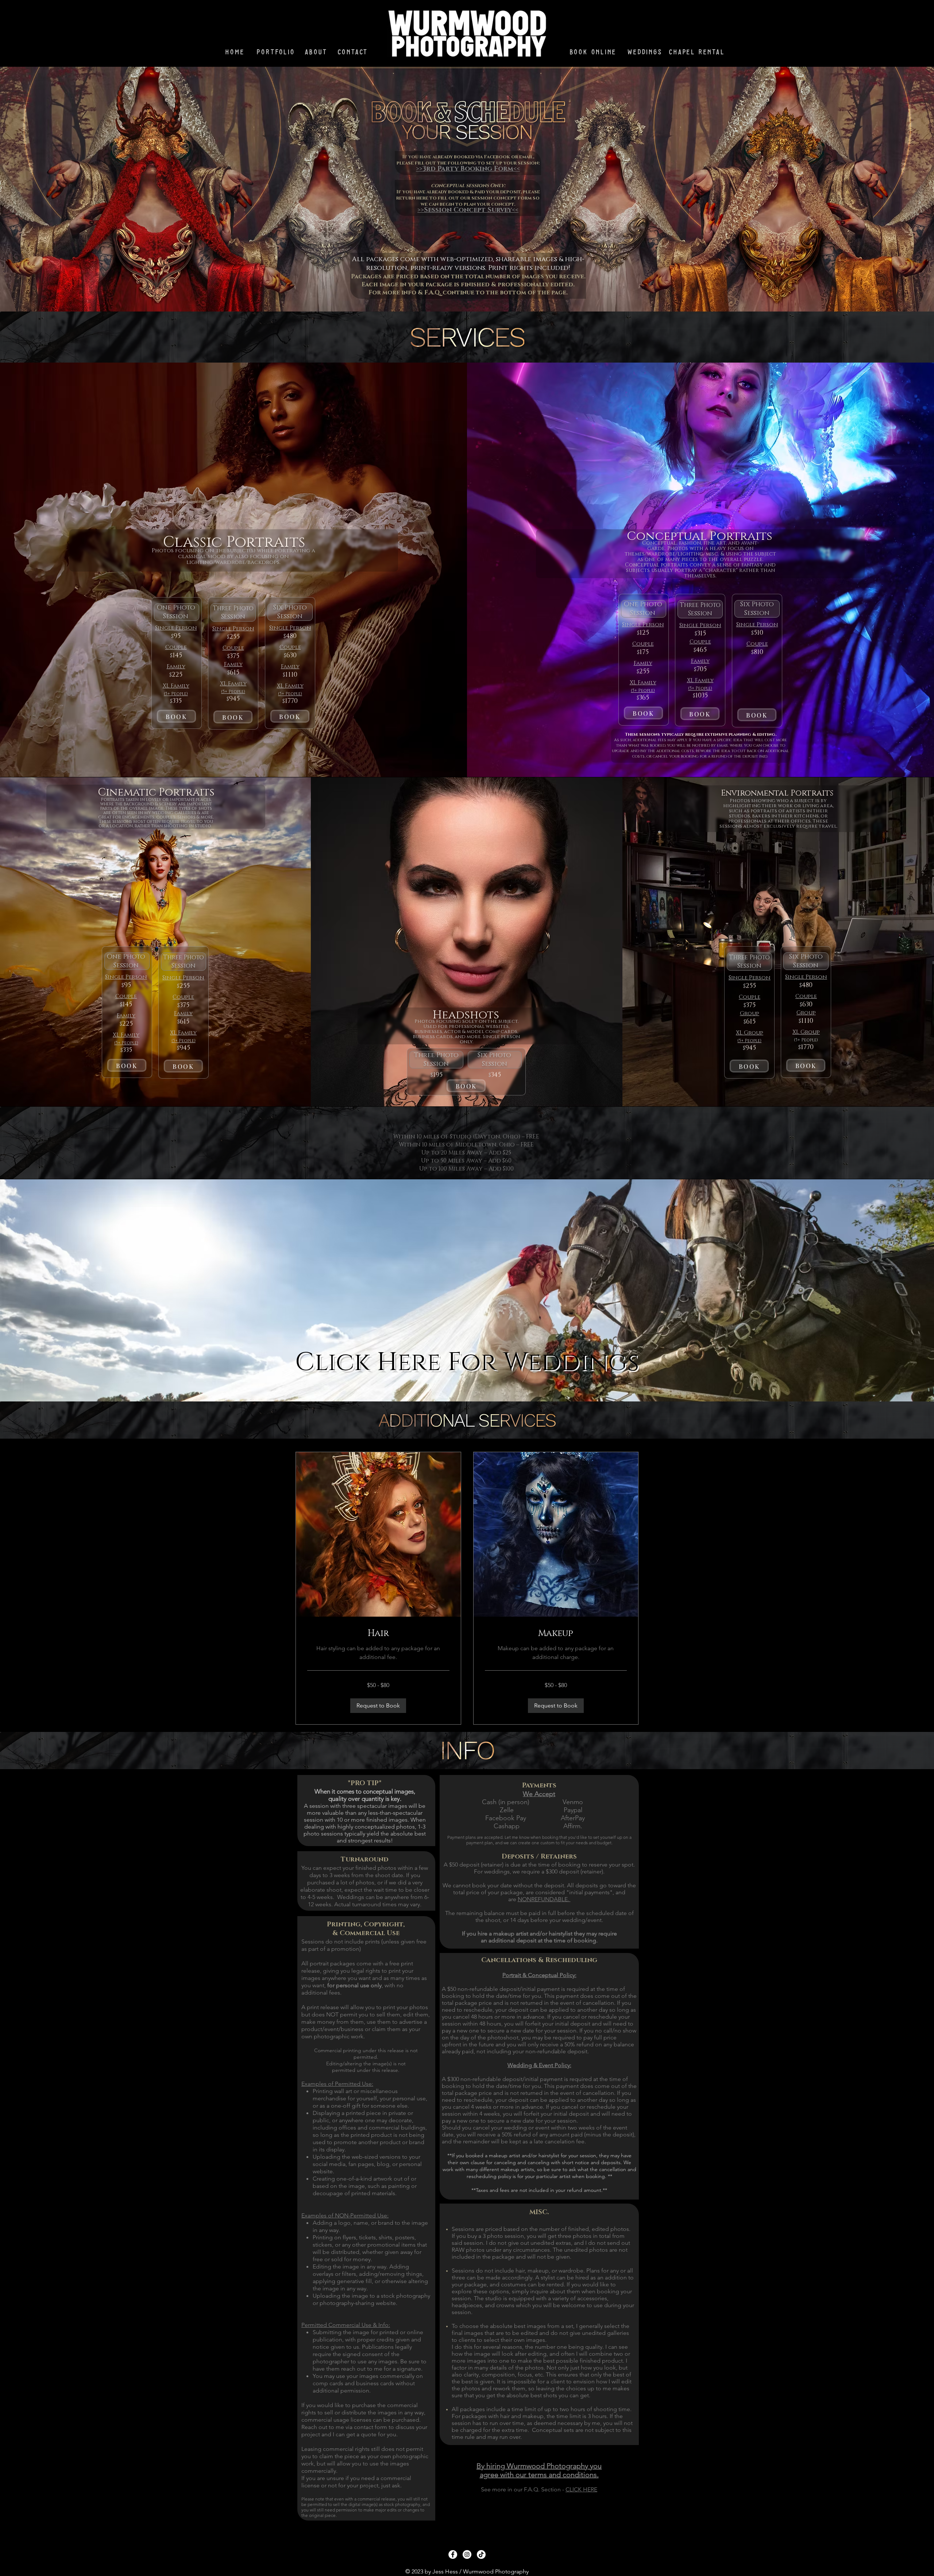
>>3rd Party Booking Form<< (468, 169)
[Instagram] (467, 2554)
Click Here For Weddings (467, 1362)
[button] (378, 1706)
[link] (378, 1634)
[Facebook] (453, 2554)
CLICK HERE (581, 2489)
